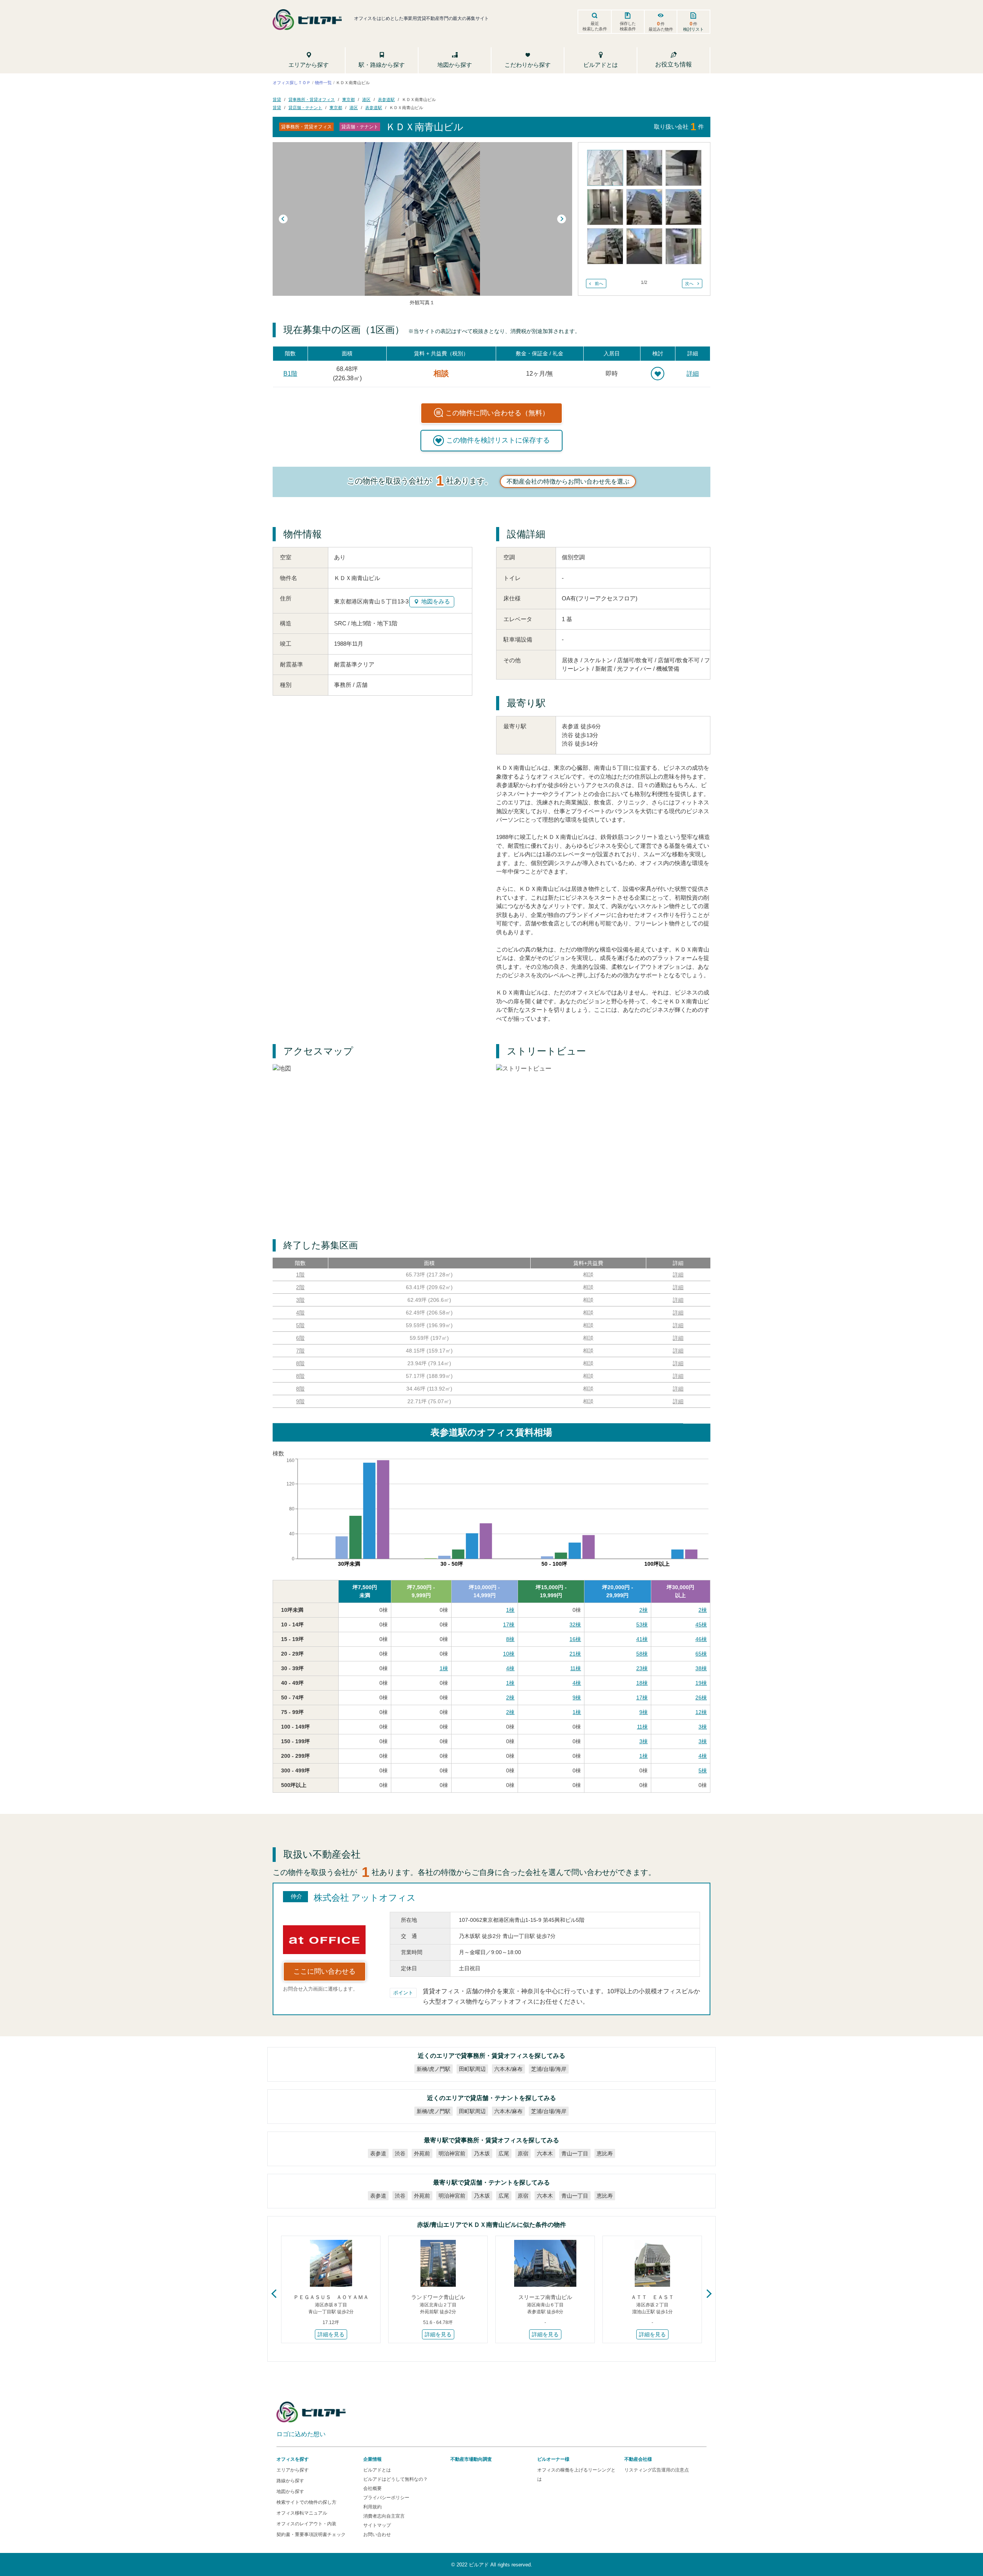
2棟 (644, 1610)
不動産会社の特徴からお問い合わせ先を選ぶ (568, 482)
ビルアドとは (377, 2470)
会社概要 (372, 2488)
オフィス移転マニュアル (302, 2513)
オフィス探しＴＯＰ (292, 82)
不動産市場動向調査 (471, 2459)
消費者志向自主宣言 (384, 2516)
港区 (366, 99)
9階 (300, 1401)
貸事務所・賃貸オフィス (312, 99)
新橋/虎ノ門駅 (434, 2069)
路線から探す (290, 2481)
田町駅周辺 (472, 2069)
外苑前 (422, 2153)
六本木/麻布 (508, 2069)
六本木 (545, 2153)
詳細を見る (331, 2334)
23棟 (642, 1668)
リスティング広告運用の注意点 (657, 2470)
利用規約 (372, 2507)
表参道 (378, 2153)
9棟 (577, 1697)
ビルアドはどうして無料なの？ (396, 2479)
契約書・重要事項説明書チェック (311, 2535)
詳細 (693, 374)
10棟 (509, 1654)
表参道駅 (386, 99)
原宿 (523, 2153)
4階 (300, 1313)
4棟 (510, 1668)
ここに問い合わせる (324, 1971)
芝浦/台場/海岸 (549, 2069)
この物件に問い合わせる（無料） (497, 413)
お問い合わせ (377, 2535)
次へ (689, 283)
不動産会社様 (638, 2459)
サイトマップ (377, 2525)
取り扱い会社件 (679, 127)
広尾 (504, 2153)
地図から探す (290, 2491)
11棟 (576, 1668)
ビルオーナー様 (553, 2459)
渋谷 (400, 2153)
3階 (300, 1300)
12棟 (701, 1712)
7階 (300, 1351)
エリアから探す (293, 2470)
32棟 (575, 1625)
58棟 (642, 1654)
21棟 (575, 1654)
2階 (300, 1287)
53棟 (642, 1625)
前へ (599, 283)
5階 (300, 1325)
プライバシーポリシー (386, 2498)
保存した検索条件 (628, 26)
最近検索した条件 (595, 26)
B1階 (290, 374)
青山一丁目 (575, 2153)
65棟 (701, 1654)
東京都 (348, 99)
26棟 (701, 1697)
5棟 (703, 1770)
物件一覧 (323, 82)
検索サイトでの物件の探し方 (306, 2502)
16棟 (575, 1639)
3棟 (703, 1727)
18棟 (642, 1683)
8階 (300, 1363)
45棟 (701, 1625)
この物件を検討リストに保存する (498, 440)
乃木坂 (482, 2153)
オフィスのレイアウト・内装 (306, 2524)
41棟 (642, 1639)
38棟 (701, 1668)
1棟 (510, 1610)
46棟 (701, 1639)
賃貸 (277, 99)
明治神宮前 (452, 2153)
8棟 (510, 1639)
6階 (300, 1338)
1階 (300, 1275)
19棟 (701, 1683)
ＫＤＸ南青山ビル (419, 99)
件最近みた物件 (661, 26)
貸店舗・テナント (305, 107)
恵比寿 (605, 2153)
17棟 (509, 1625)
